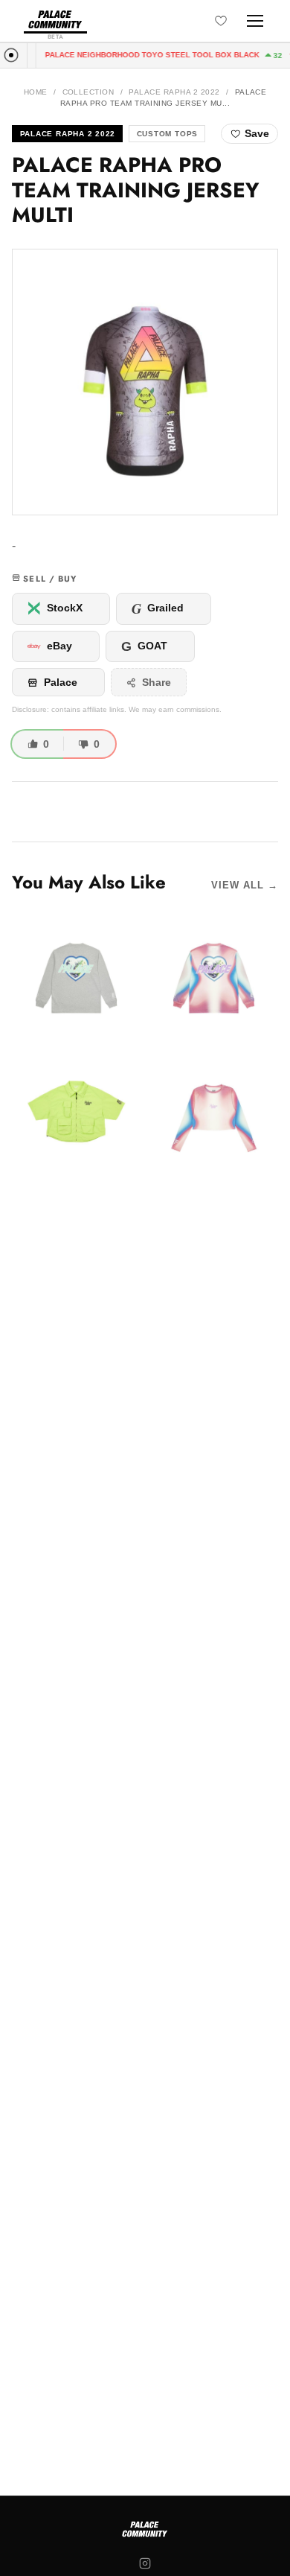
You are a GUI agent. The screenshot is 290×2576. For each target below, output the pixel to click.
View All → (245, 885)
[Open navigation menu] (255, 21)
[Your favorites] (221, 21)
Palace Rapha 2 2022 (174, 92)
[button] (145, 382)
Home (36, 92)
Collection (88, 92)
